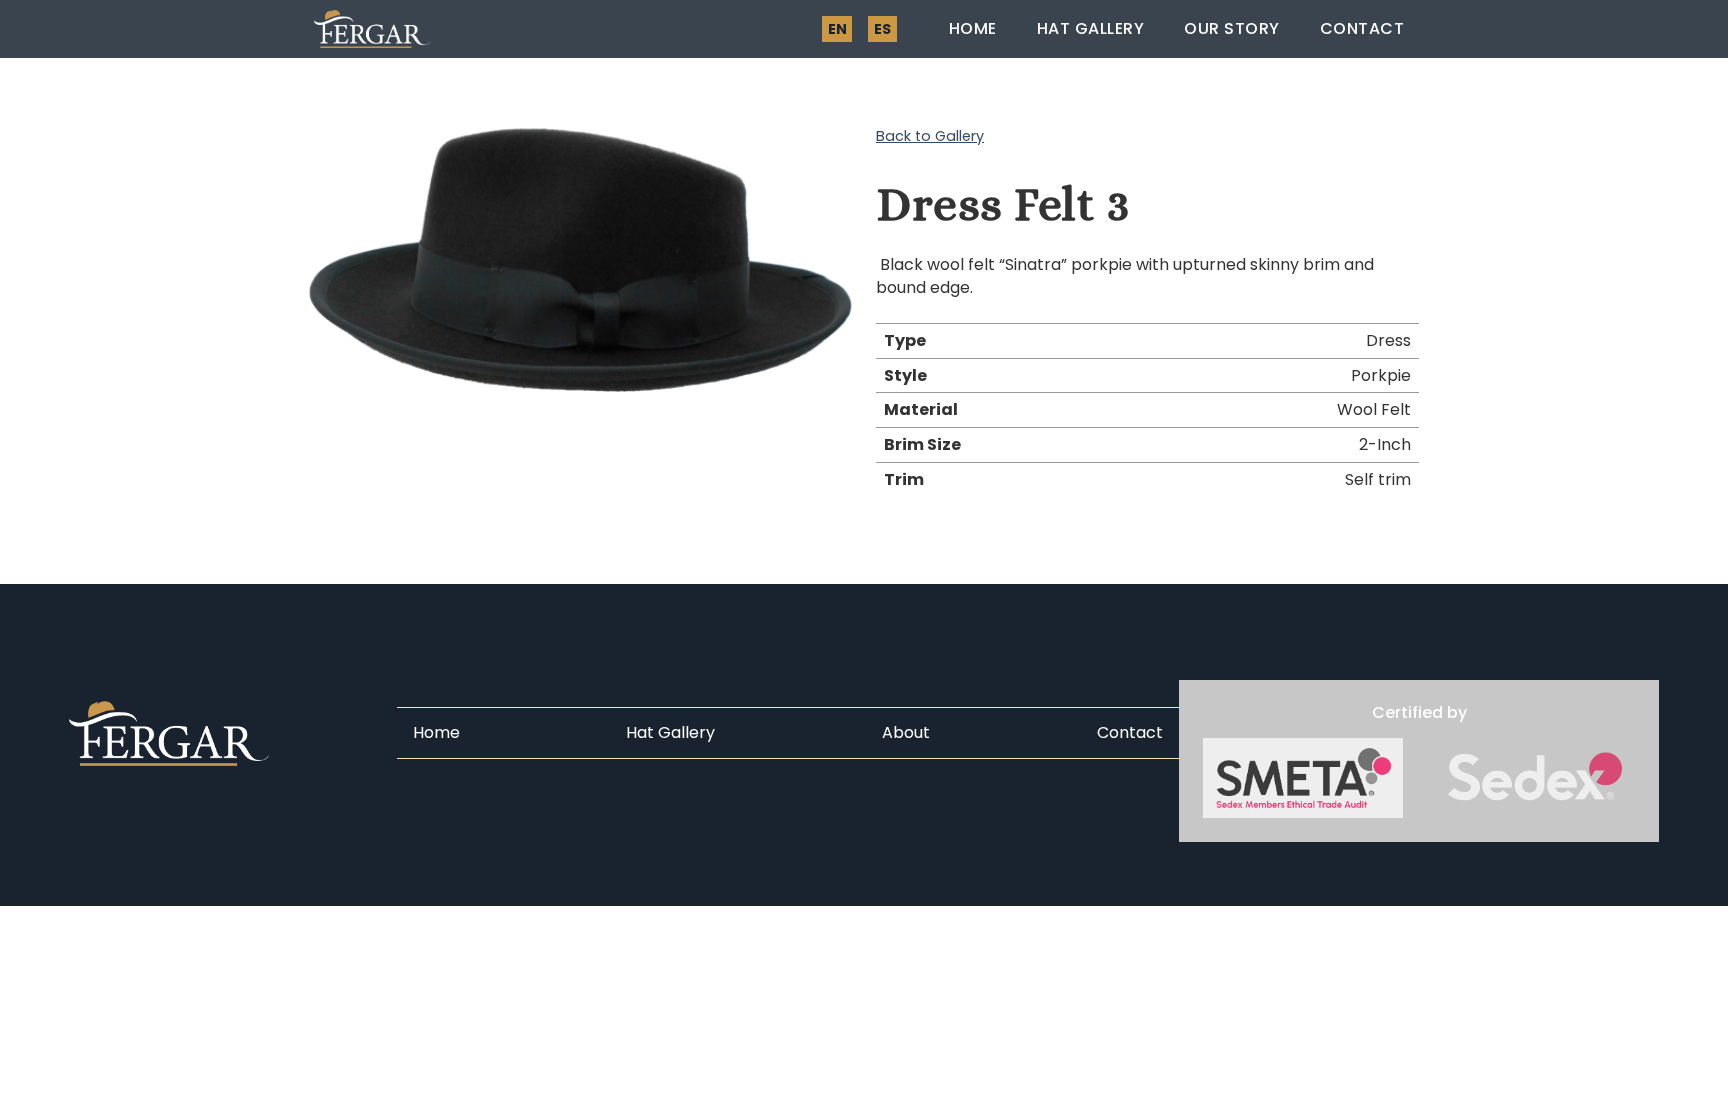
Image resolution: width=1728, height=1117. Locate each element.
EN (837, 29)
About (906, 733)
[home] (372, 29)
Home (973, 28)
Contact (1362, 28)
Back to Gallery (930, 137)
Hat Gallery (1091, 28)
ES (882, 29)
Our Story (1232, 28)
